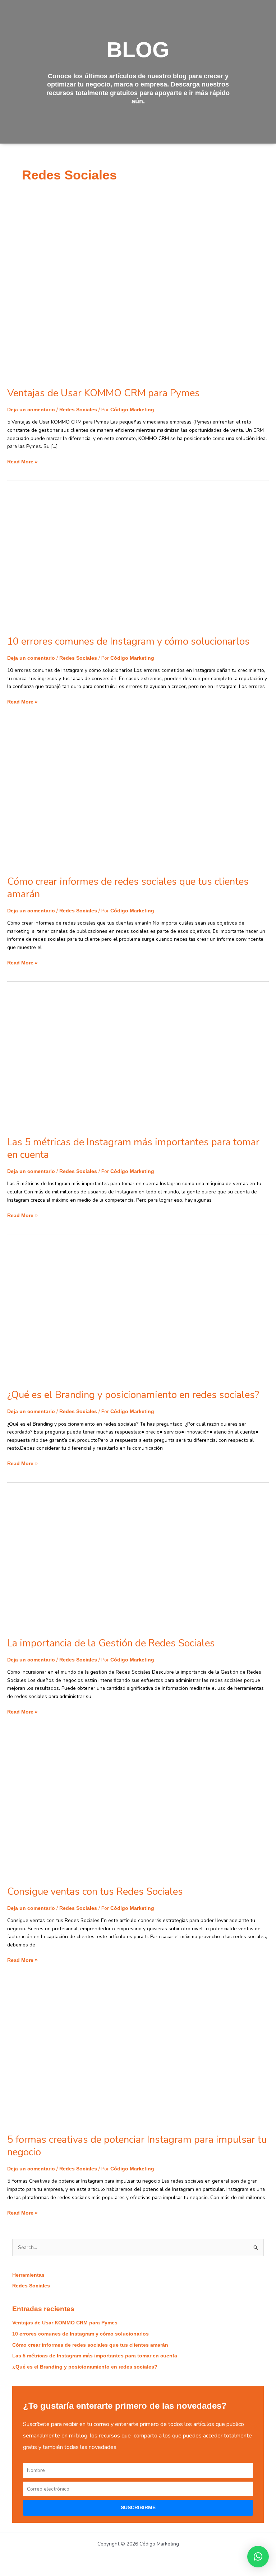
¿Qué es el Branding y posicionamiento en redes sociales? (133, 1395)
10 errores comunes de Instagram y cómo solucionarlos (128, 641)
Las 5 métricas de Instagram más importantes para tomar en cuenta (133, 1148)
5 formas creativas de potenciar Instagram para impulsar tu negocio (137, 2146)
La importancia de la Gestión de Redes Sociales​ (111, 1643)
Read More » (22, 461)
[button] (258, 2557)
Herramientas (28, 2275)
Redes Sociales (78, 410)
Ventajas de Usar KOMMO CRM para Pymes (103, 393)
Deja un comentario (31, 410)
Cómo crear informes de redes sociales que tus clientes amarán (128, 888)
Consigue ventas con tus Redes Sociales (95, 1892)
